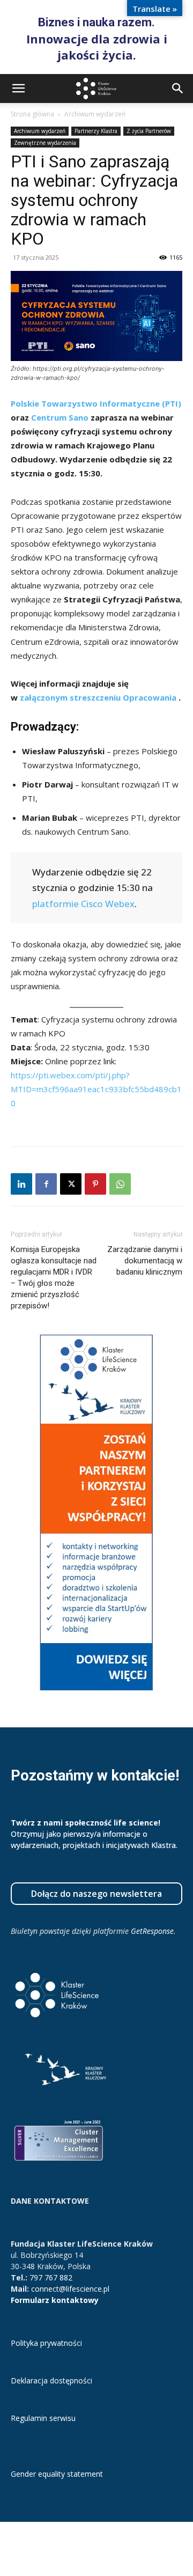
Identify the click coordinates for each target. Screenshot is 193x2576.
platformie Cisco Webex (83, 904)
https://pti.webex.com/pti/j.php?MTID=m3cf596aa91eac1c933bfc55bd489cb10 (96, 1089)
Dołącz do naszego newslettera (96, 1894)
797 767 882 (51, 2277)
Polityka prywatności (46, 2343)
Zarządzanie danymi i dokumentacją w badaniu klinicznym (145, 1261)
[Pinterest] (95, 1184)
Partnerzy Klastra (96, 131)
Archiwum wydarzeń (95, 114)
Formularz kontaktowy (55, 2300)
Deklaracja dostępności (51, 2380)
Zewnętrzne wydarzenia (45, 143)
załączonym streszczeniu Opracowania (99, 697)
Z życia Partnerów (149, 131)
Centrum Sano (60, 417)
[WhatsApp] (120, 1184)
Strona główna (32, 114)
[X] (71, 1184)
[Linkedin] (21, 1184)
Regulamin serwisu (43, 2418)
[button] (18, 89)
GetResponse (152, 1931)
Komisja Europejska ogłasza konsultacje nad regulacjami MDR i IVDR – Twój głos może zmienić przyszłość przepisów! (54, 1278)
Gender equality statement (57, 2474)
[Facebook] (46, 1184)
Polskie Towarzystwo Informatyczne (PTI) (96, 403)
